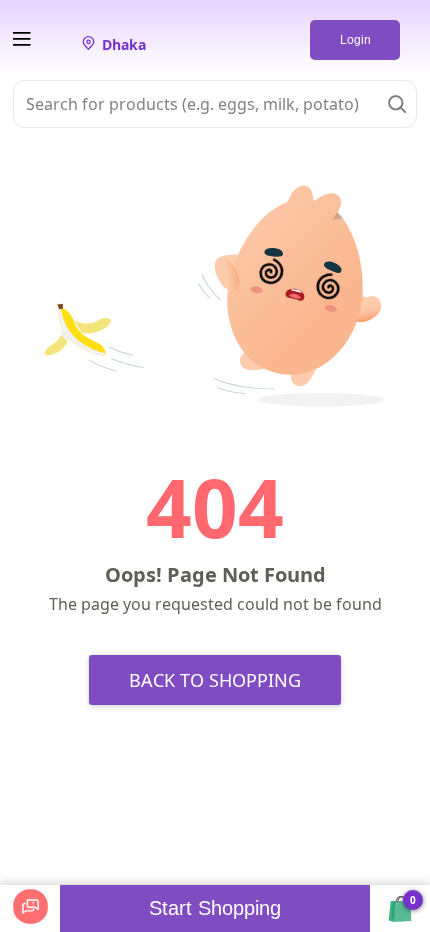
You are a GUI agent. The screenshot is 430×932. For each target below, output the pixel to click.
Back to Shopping (215, 680)
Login (355, 40)
